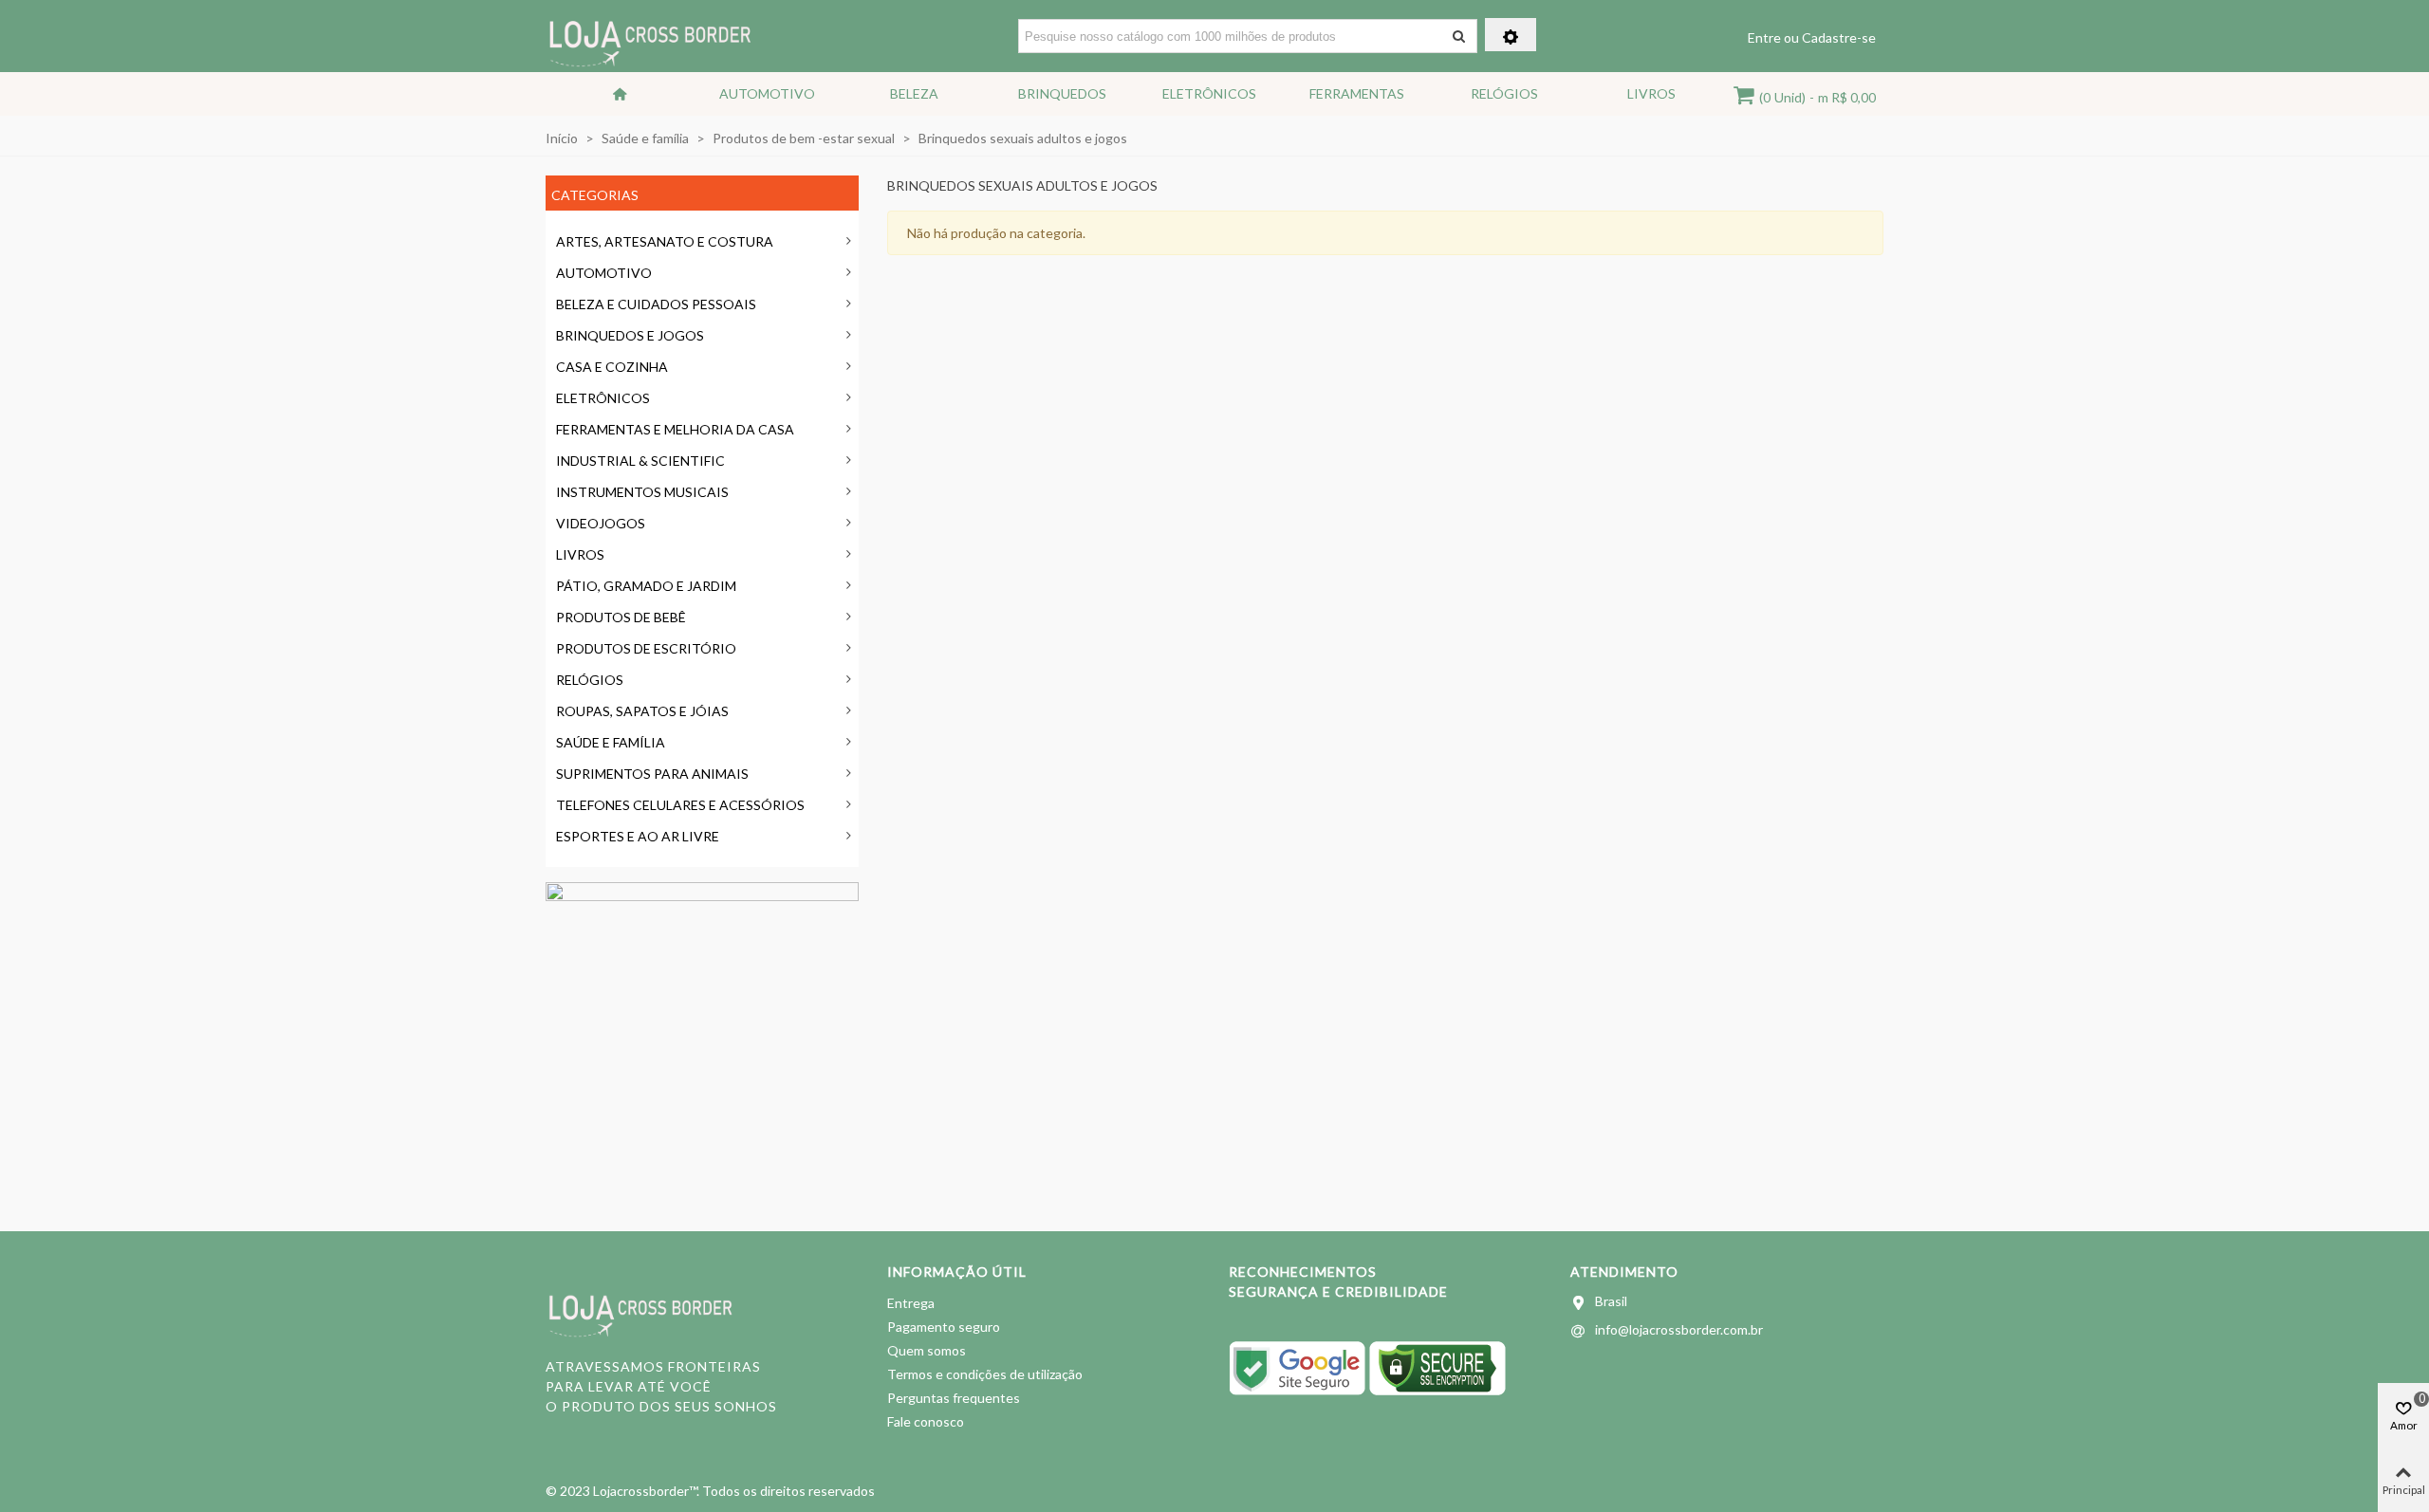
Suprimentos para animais (652, 774)
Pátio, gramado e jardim (646, 586)
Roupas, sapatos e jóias (642, 711)
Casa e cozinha (612, 367)
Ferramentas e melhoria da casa (675, 429)
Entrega (911, 1303)
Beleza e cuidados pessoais (656, 304)
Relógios (1504, 93)
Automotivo (767, 93)
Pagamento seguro (944, 1327)
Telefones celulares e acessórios (680, 805)
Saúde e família (611, 742)
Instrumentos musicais (642, 492)
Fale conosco (926, 1421)
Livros (1651, 93)
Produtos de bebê (621, 617)
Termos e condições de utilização (985, 1374)
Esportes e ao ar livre (638, 836)
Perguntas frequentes (954, 1398)
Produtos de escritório (646, 648)
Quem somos (927, 1350)
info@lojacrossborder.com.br (1679, 1329)
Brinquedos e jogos (630, 335)
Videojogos (601, 523)
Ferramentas (1357, 93)
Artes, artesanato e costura (665, 241)
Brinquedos (1062, 93)
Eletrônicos (1209, 93)
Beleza (914, 93)
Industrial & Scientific (640, 461)
